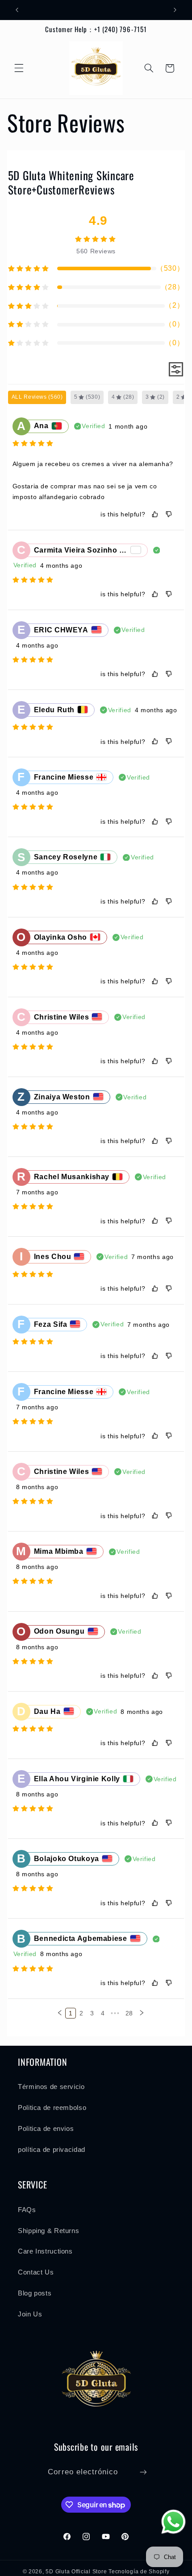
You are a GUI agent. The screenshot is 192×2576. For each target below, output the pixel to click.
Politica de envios (46, 2129)
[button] (19, 68)
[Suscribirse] (143, 2472)
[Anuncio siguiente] (175, 10)
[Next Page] (142, 2013)
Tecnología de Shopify (139, 2572)
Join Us (30, 2314)
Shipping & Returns (48, 2231)
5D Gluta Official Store (76, 2572)
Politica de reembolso (52, 2108)
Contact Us (36, 2272)
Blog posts (35, 2293)
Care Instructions (45, 2251)
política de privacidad (52, 2150)
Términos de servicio (51, 2087)
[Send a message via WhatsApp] (173, 2522)
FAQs (27, 2210)
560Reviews (96, 251)
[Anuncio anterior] (17, 10)
